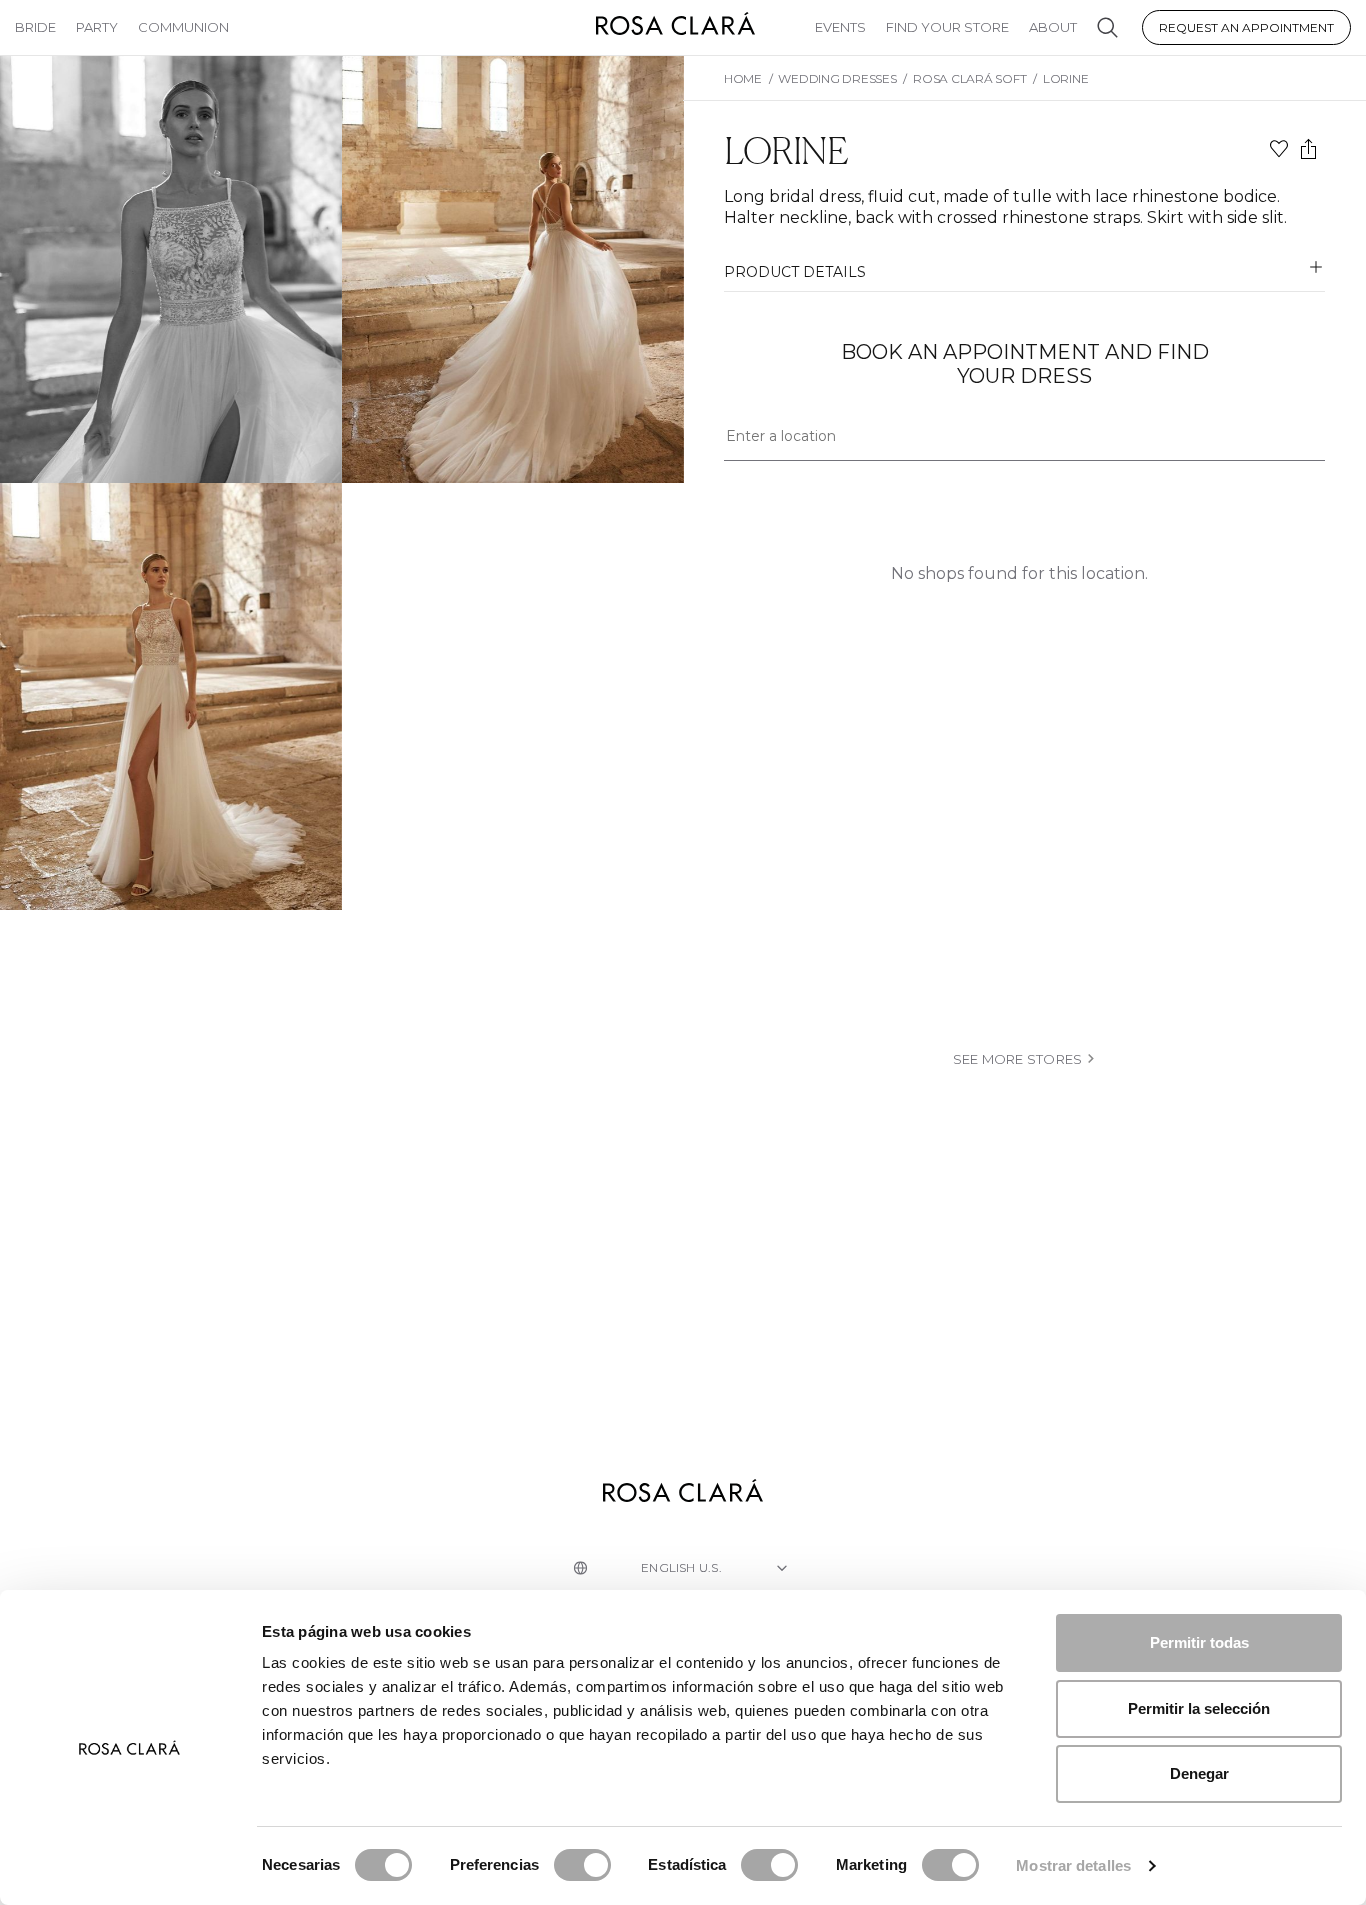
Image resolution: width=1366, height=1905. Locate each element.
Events (840, 27)
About (1053, 27)
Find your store (947, 27)
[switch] (582, 1865)
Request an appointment (1246, 27)
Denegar (1199, 1773)
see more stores (1018, 1059)
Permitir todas (1199, 1642)
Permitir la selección (1199, 1708)
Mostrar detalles (1073, 1865)
